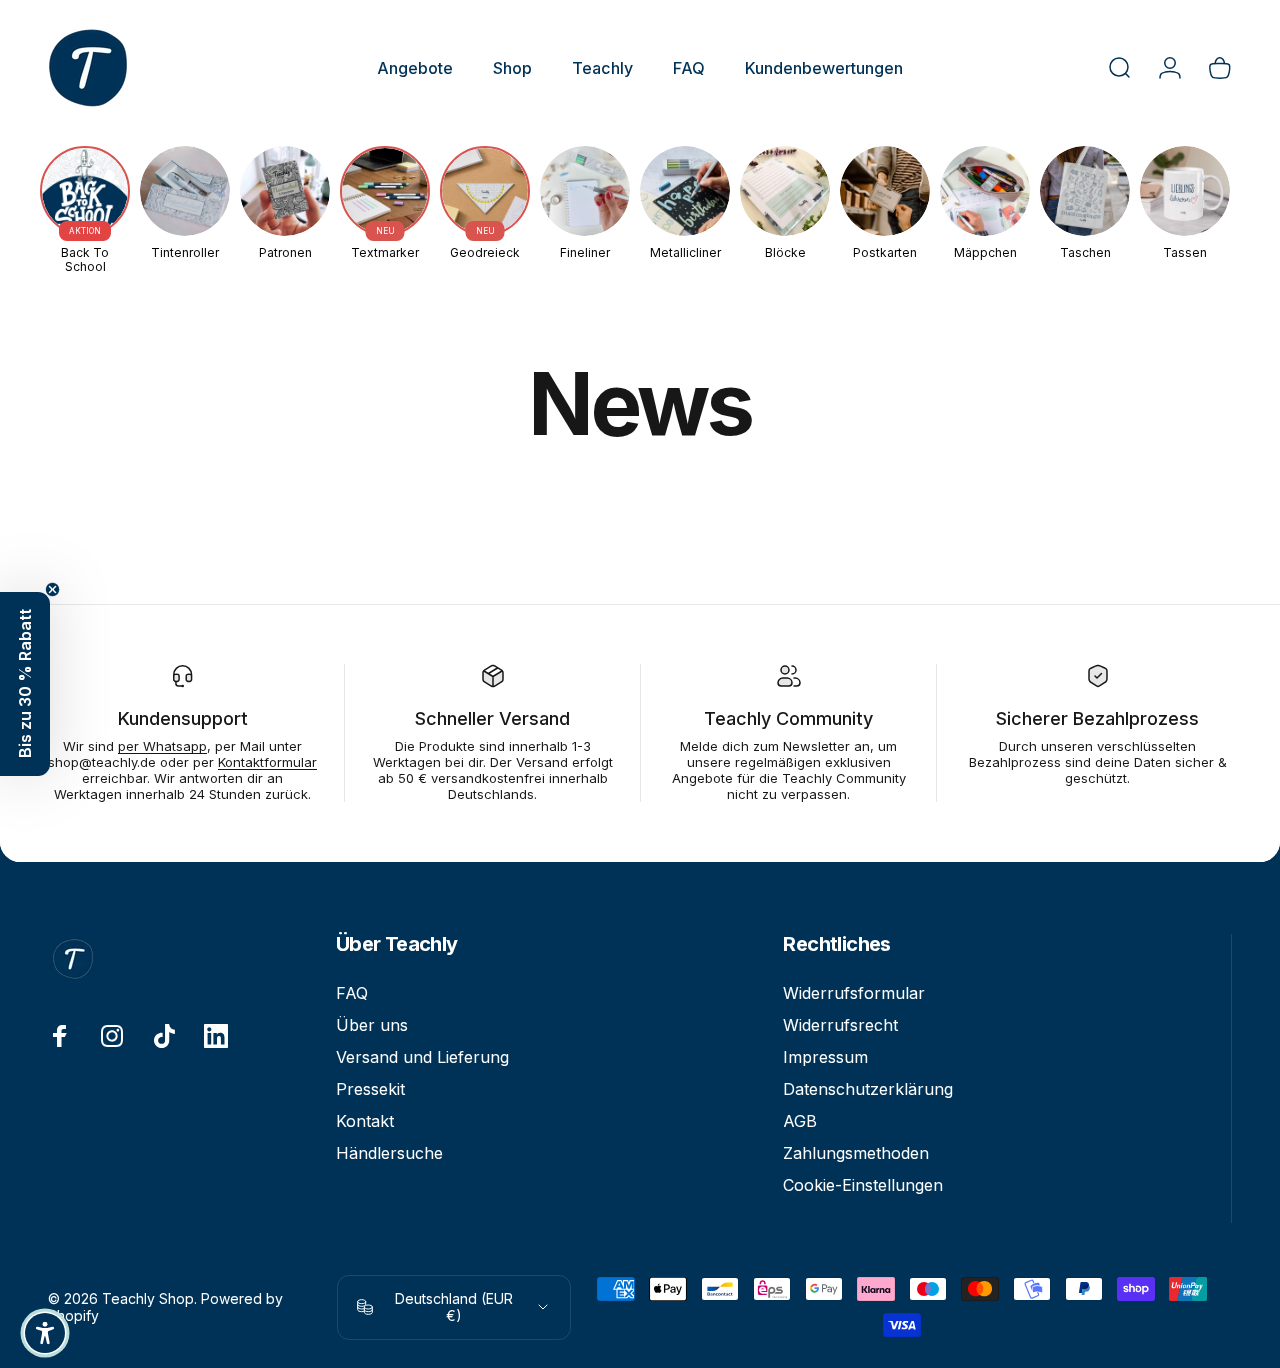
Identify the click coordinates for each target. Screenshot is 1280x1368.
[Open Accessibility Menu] (45, 1333)
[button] (25, 684)
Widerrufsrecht (840, 1025)
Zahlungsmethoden (856, 1153)
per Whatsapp (162, 746)
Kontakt (365, 1121)
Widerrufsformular (854, 993)
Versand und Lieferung (422, 1057)
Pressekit (370, 1089)
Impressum (825, 1057)
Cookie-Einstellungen (863, 1185)
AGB (800, 1121)
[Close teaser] (52, 589)
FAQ (352, 993)
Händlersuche (389, 1153)
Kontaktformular (267, 762)
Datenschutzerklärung (868, 1089)
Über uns (372, 1025)
